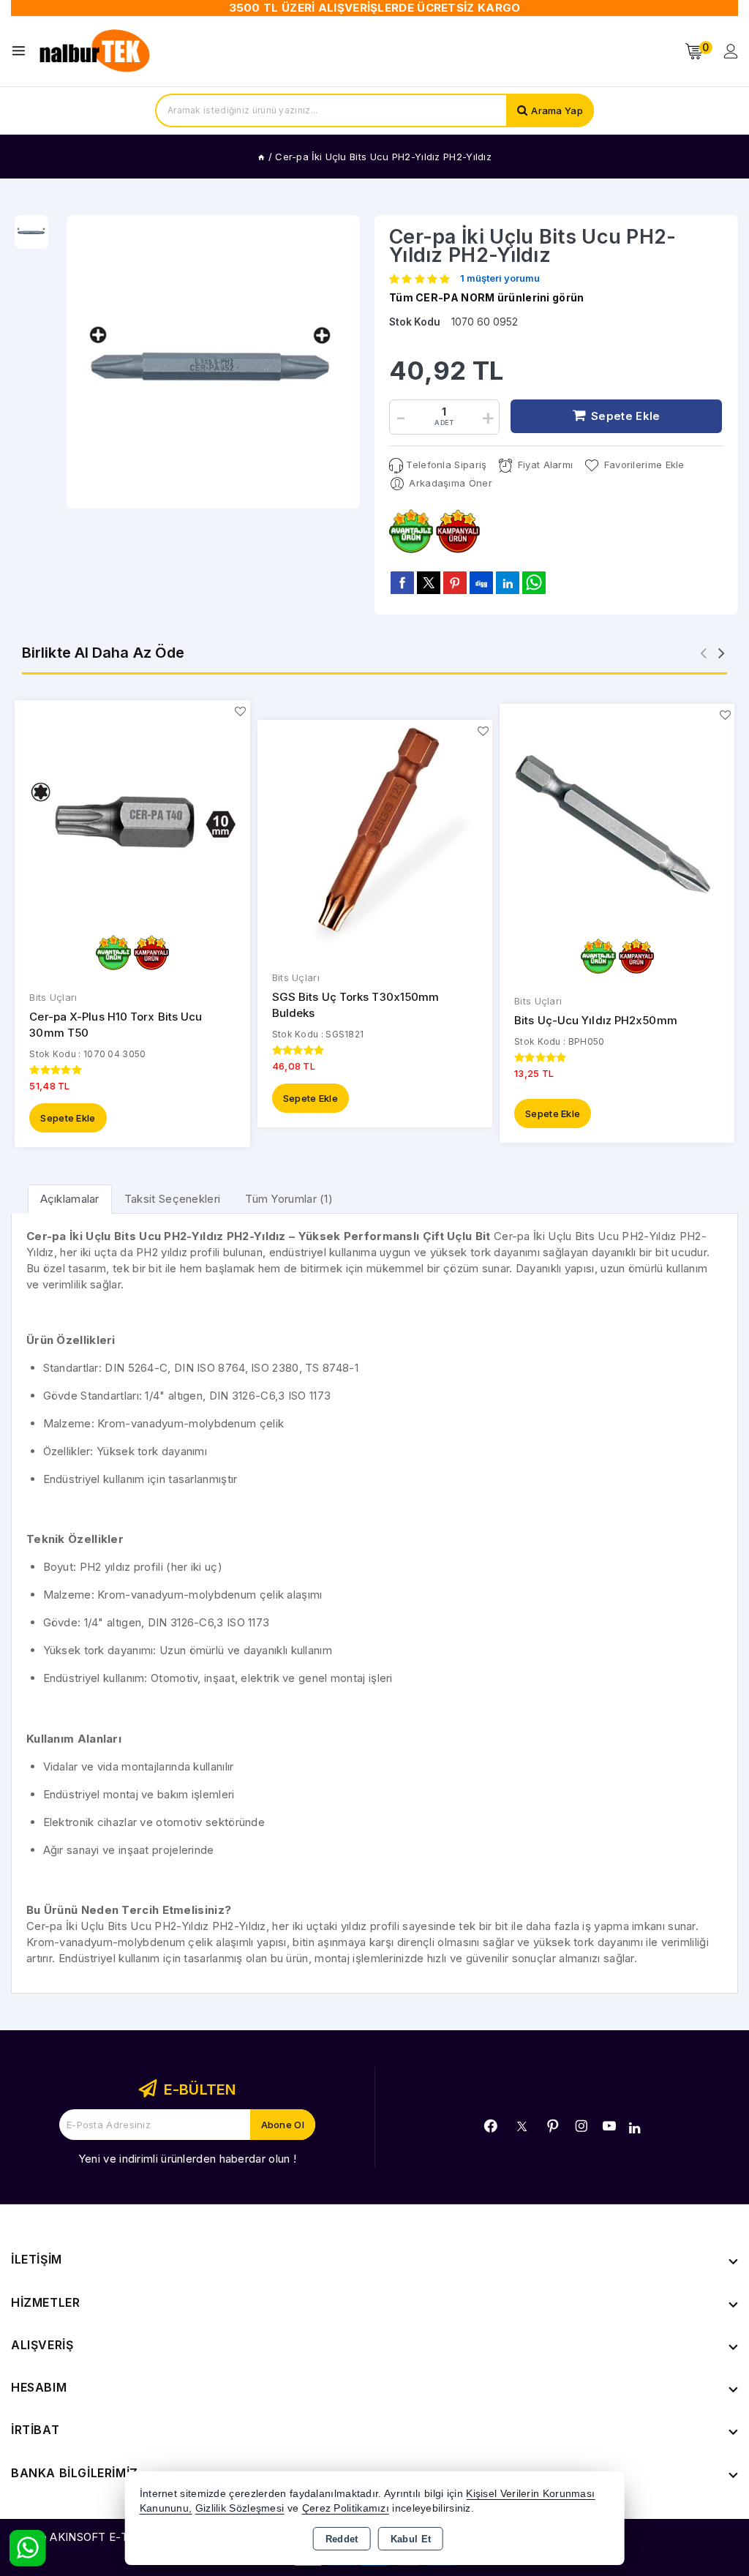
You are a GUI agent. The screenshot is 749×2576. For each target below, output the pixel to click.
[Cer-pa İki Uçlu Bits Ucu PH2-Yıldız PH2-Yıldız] (214, 362)
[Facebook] (491, 2126)
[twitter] (429, 583)
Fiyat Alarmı (545, 465)
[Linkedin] (635, 2128)
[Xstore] (96, 51)
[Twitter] (522, 2126)
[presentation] (703, 653)
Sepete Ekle (68, 1118)
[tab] (70, 1199)
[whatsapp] (534, 583)
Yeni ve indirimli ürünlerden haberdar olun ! (187, 2159)
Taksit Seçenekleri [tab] (172, 1199)
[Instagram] (581, 2126)
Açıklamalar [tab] (70, 1199)
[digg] (481, 582)
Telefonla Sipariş (446, 465)
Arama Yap (557, 110)
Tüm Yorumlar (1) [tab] (289, 1199)
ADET (444, 423)
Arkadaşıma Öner (451, 483)
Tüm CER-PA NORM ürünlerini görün (487, 297)
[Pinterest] (553, 2126)
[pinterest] (455, 582)
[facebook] (402, 582)
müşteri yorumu (500, 279)
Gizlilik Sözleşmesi (240, 2508)
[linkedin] (508, 582)
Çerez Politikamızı (346, 2508)
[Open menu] (22, 51)
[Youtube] (609, 2126)
